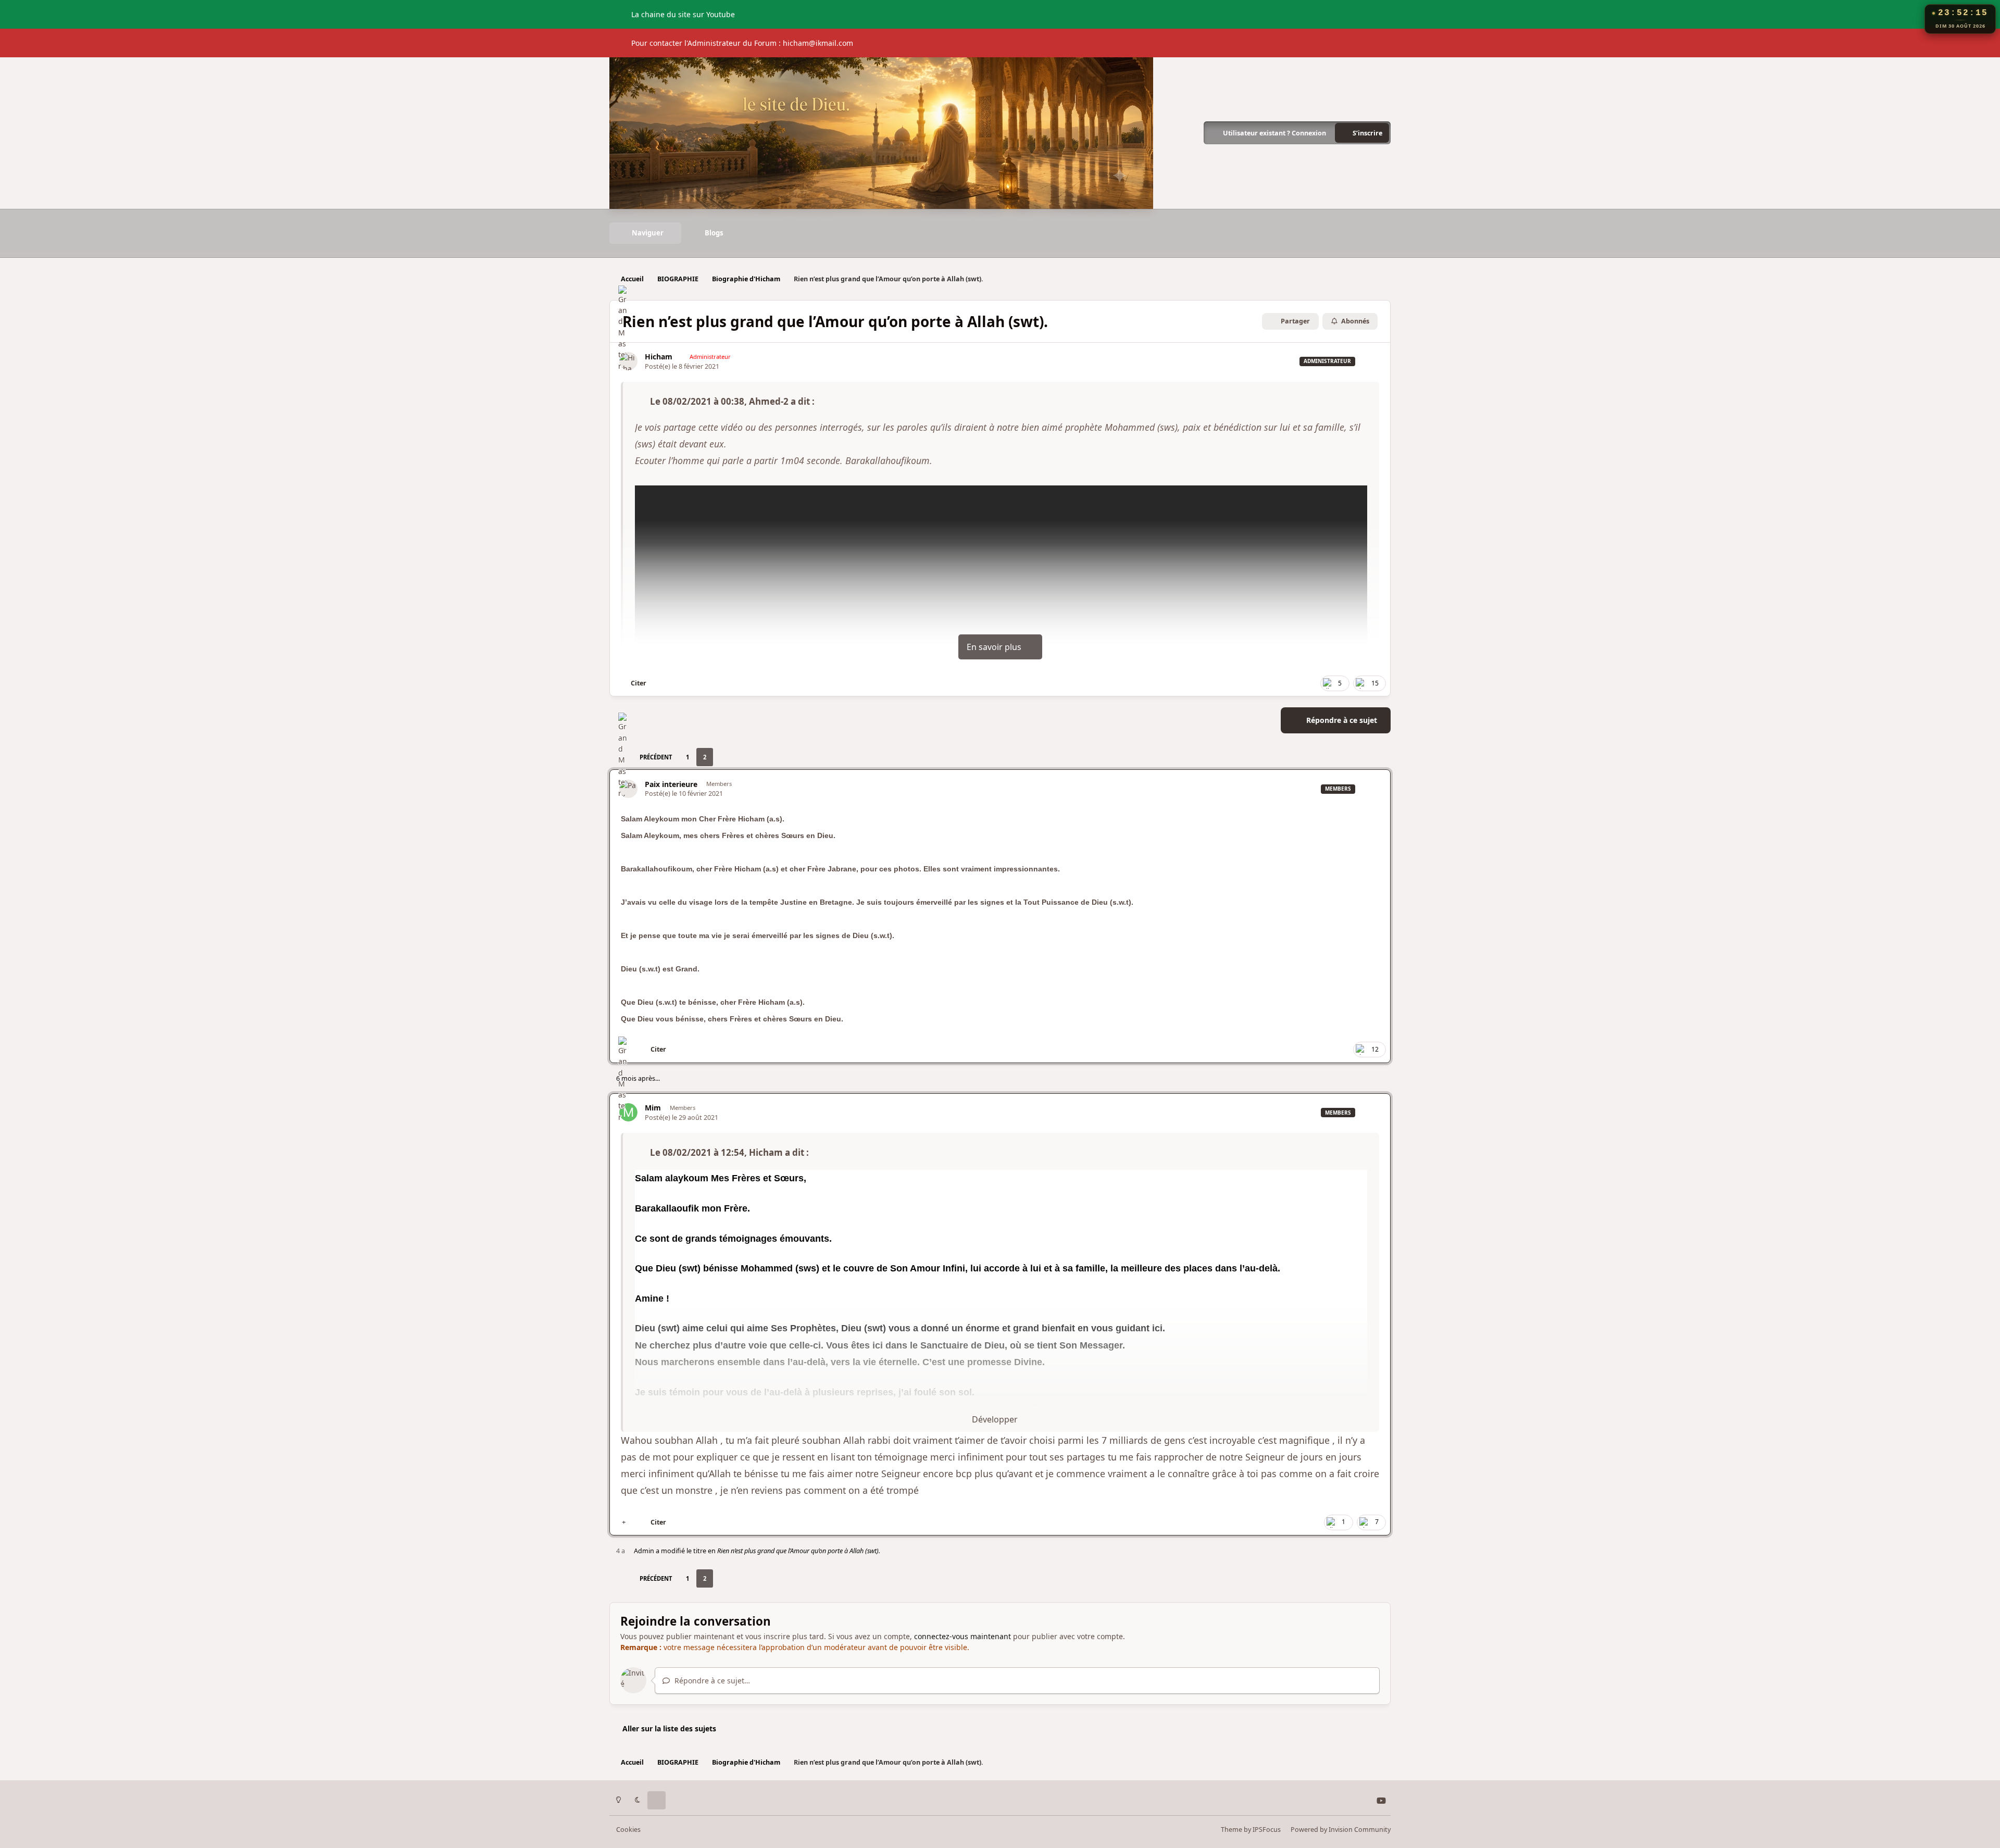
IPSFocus (1267, 1830)
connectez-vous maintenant (963, 1636)
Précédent (656, 757)
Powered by (1341, 1830)
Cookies (628, 1830)
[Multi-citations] (624, 1522)
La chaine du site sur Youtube (683, 14)
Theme (1232, 1830)
